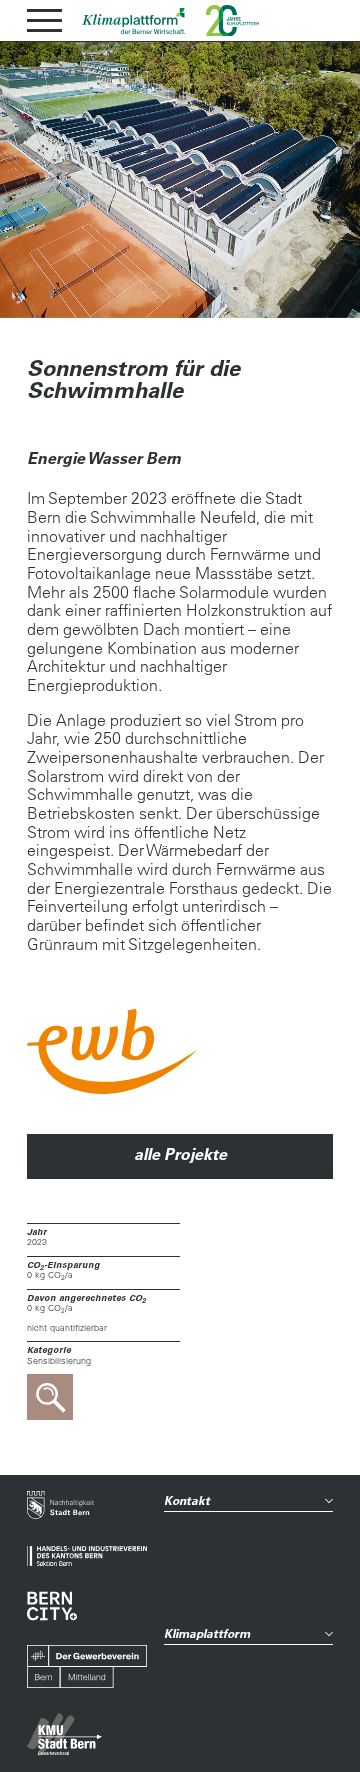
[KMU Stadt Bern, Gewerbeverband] (64, 1734)
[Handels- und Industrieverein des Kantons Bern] (87, 1556)
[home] (134, 21)
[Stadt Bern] (60, 1506)
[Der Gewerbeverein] (87, 1667)
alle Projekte (180, 1154)
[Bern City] (52, 1606)
